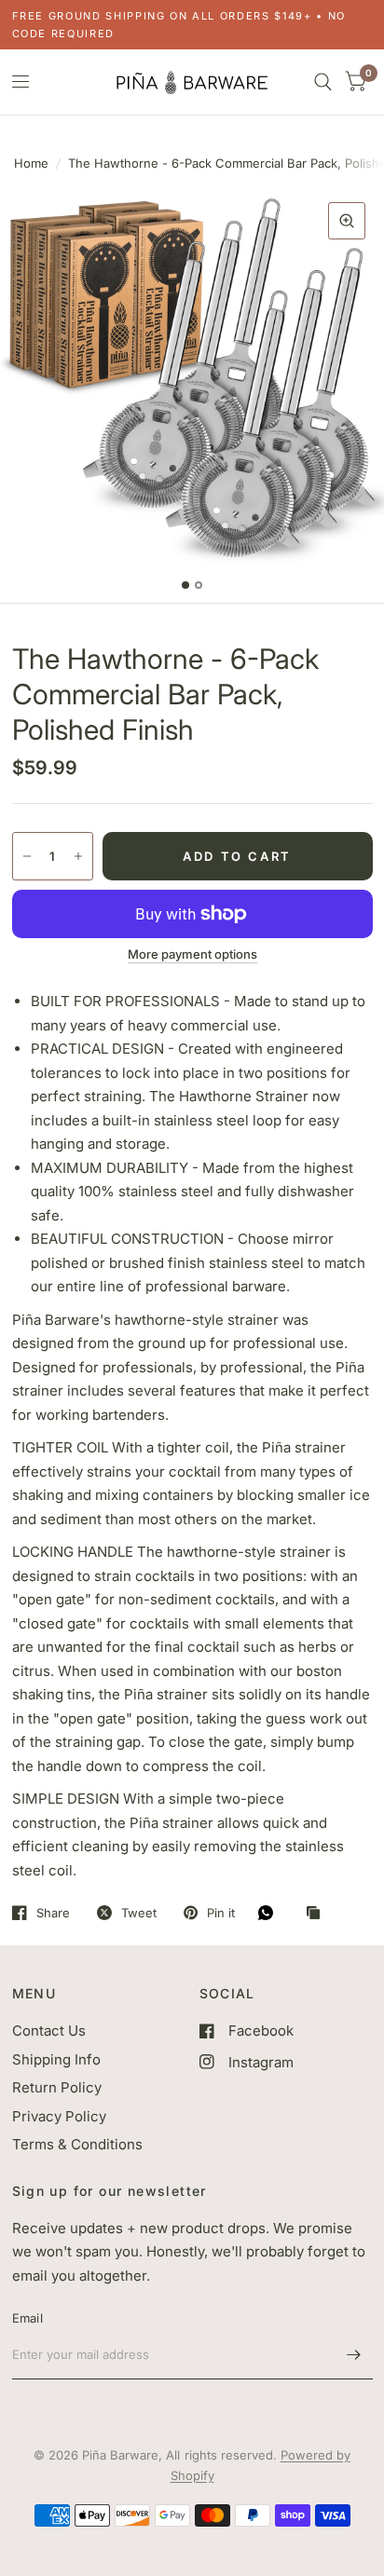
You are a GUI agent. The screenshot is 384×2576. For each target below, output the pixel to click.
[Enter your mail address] (354, 2355)
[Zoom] (347, 221)
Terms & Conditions (77, 2144)
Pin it (221, 1913)
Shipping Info (56, 2059)
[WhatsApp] (270, 1913)
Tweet (139, 1913)
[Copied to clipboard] (318, 1914)
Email (27, 2318)
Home (31, 163)
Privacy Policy (59, 2116)
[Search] (323, 82)
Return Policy (57, 2087)
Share (53, 1913)
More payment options (192, 954)
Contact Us (49, 2031)
